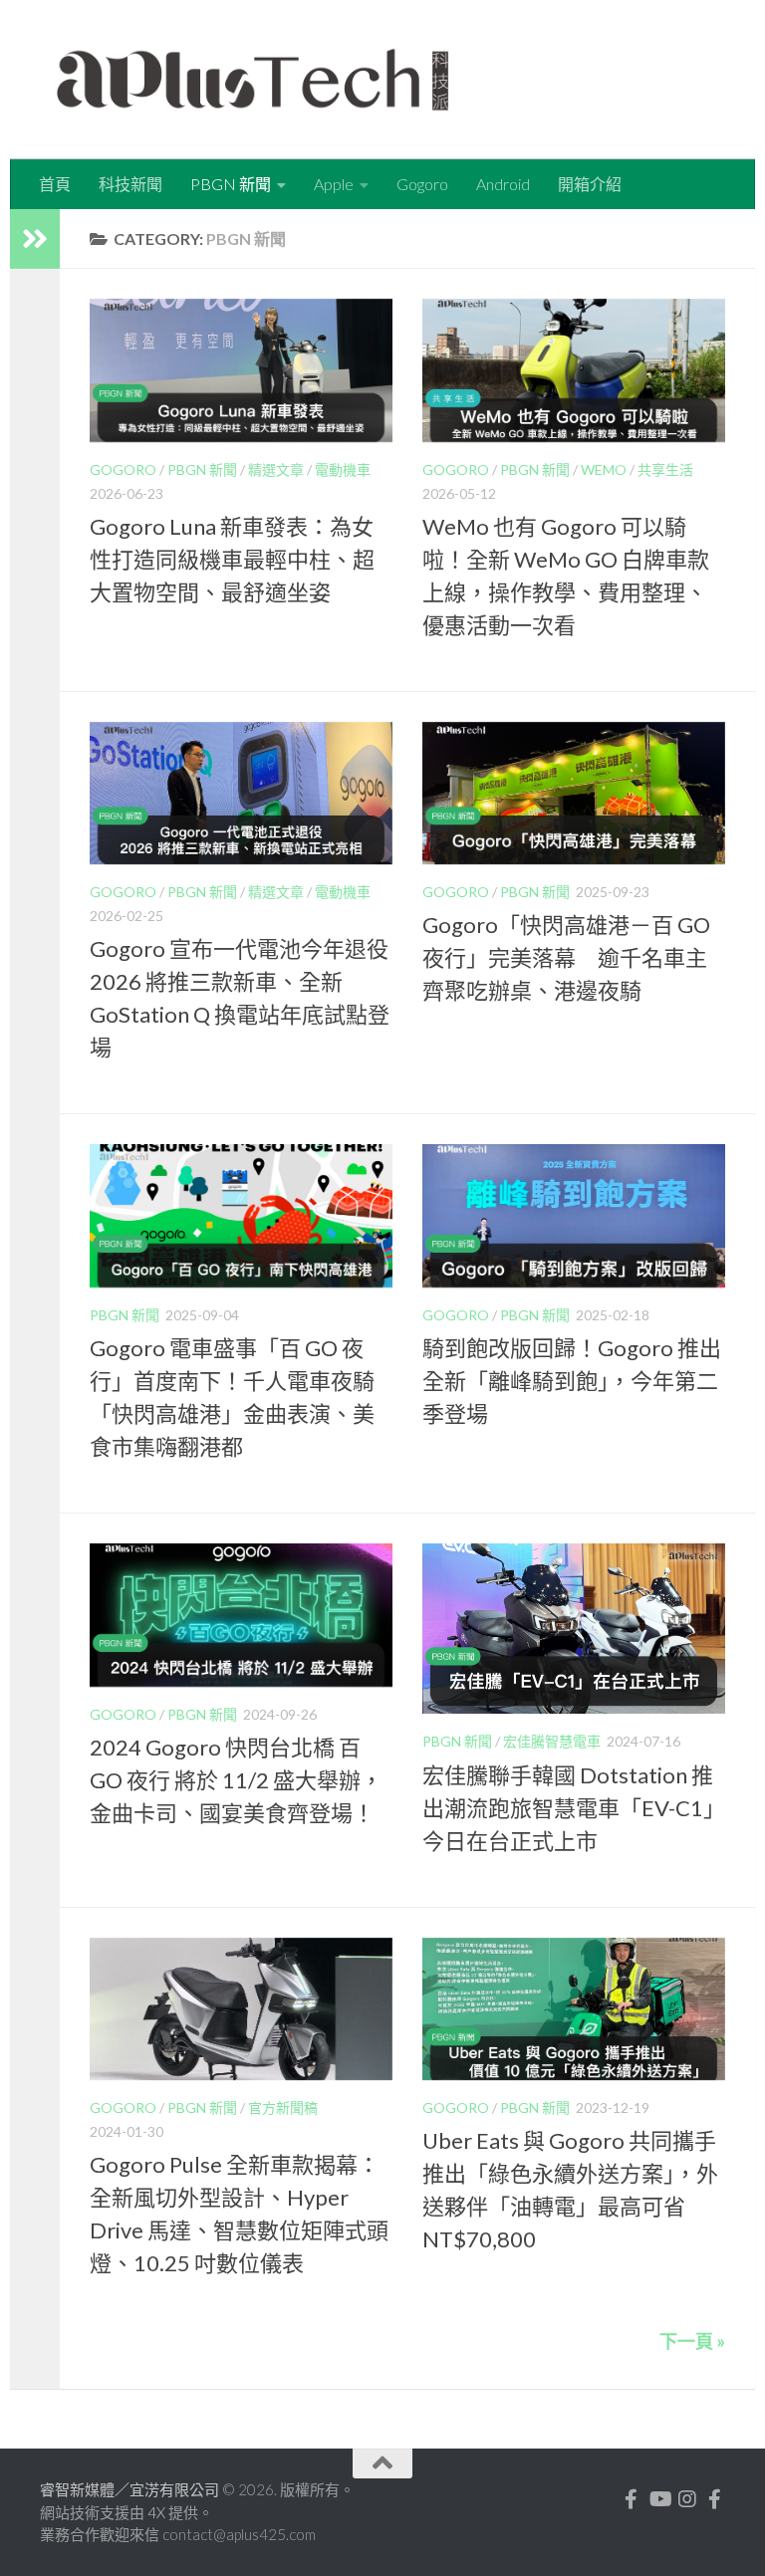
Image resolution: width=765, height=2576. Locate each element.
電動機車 (343, 469)
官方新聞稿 (283, 2108)
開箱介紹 (590, 184)
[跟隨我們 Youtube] (659, 2499)
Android (503, 184)
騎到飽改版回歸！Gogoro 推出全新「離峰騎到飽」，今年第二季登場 (572, 1381)
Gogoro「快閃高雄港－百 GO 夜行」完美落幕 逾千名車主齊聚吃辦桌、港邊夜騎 (566, 957)
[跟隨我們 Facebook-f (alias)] (632, 2499)
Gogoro (422, 184)
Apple (334, 184)
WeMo (604, 469)
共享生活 (665, 469)
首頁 (55, 184)
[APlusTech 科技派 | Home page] (253, 80)
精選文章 (276, 469)
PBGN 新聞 (231, 184)
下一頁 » (692, 2341)
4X (158, 2512)
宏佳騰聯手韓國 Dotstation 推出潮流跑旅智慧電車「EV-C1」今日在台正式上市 (574, 1808)
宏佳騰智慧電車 (552, 1741)
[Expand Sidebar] (35, 239)
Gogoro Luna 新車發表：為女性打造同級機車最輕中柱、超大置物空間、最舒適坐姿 (232, 559)
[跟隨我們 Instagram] (687, 2499)
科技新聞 (130, 184)
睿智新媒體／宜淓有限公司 (131, 2489)
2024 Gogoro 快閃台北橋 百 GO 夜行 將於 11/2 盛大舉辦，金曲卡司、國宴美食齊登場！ (236, 1780)
